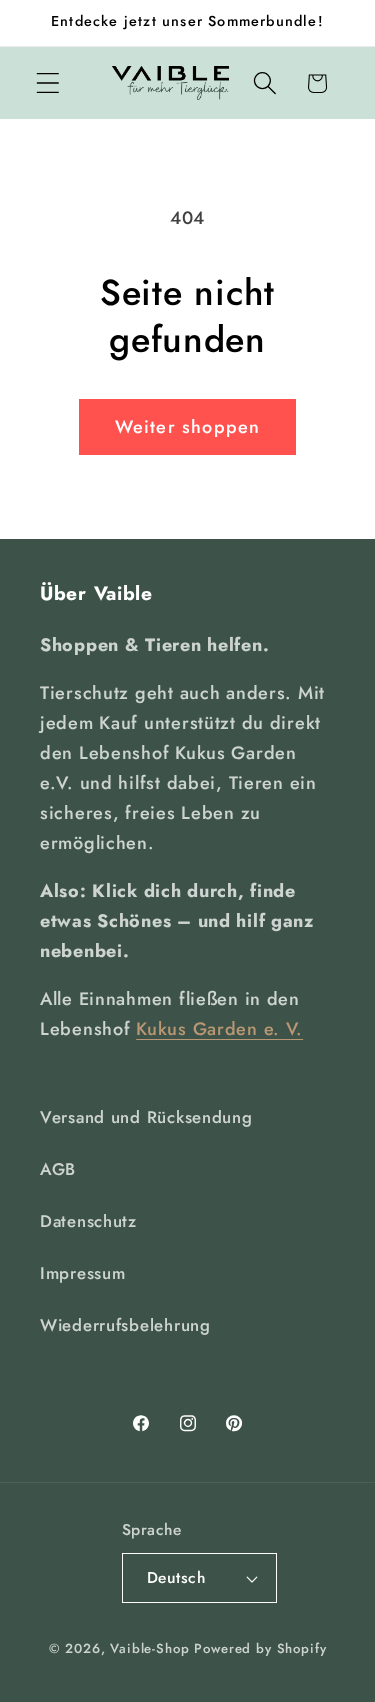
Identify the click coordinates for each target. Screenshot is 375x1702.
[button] (48, 83)
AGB (58, 1169)
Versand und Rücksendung (146, 1117)
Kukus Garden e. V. (219, 1029)
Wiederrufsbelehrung (125, 1325)
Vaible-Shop (149, 1648)
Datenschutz (88, 1221)
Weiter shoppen (188, 427)
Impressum (82, 1273)
